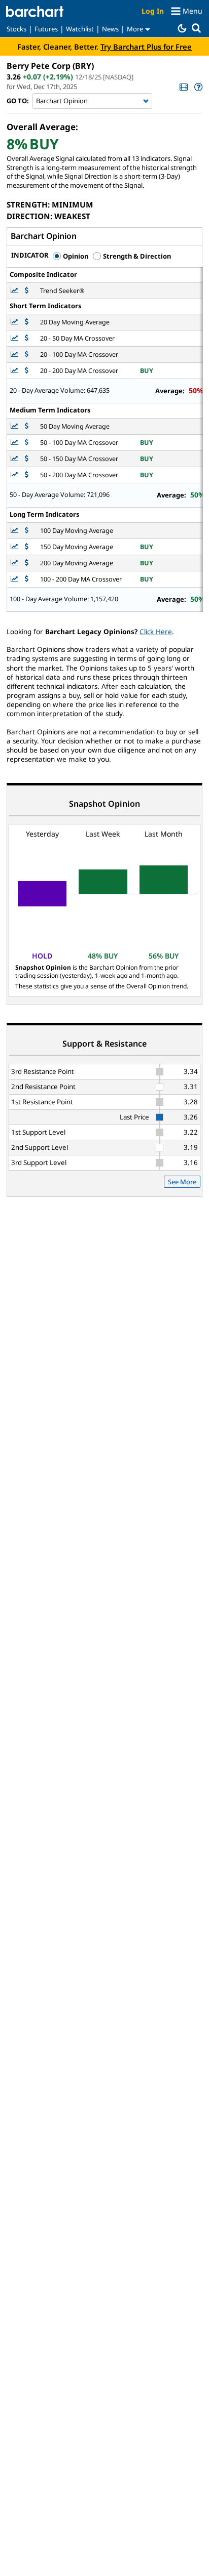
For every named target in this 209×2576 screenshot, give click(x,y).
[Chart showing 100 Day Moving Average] (15, 531)
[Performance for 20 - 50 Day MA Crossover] (27, 338)
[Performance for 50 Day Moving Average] (27, 426)
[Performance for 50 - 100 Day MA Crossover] (27, 443)
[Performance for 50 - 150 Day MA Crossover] (27, 459)
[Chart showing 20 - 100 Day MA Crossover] (15, 355)
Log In (153, 11)
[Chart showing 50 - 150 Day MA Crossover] (15, 459)
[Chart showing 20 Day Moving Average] (15, 322)
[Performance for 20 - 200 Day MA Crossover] (27, 371)
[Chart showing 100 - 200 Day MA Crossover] (15, 579)
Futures (46, 29)
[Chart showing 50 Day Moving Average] (15, 426)
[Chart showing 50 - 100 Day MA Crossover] (15, 443)
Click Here (156, 632)
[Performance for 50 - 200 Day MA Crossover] (27, 475)
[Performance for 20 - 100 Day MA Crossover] (27, 355)
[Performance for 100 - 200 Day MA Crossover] (27, 579)
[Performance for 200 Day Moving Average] (27, 563)
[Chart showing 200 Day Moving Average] (15, 563)
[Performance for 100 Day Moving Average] (27, 531)
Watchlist (80, 29)
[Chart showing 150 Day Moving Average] (15, 547)
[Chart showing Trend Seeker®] (15, 291)
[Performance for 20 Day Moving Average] (27, 322)
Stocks (16, 29)
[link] (183, 87)
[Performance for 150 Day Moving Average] (27, 547)
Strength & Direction (136, 256)
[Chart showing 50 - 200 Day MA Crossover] (15, 475)
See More (182, 1182)
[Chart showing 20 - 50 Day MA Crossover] (15, 338)
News (110, 29)
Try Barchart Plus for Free (146, 47)
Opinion (75, 256)
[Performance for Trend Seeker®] (27, 291)
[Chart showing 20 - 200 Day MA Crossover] (15, 371)
